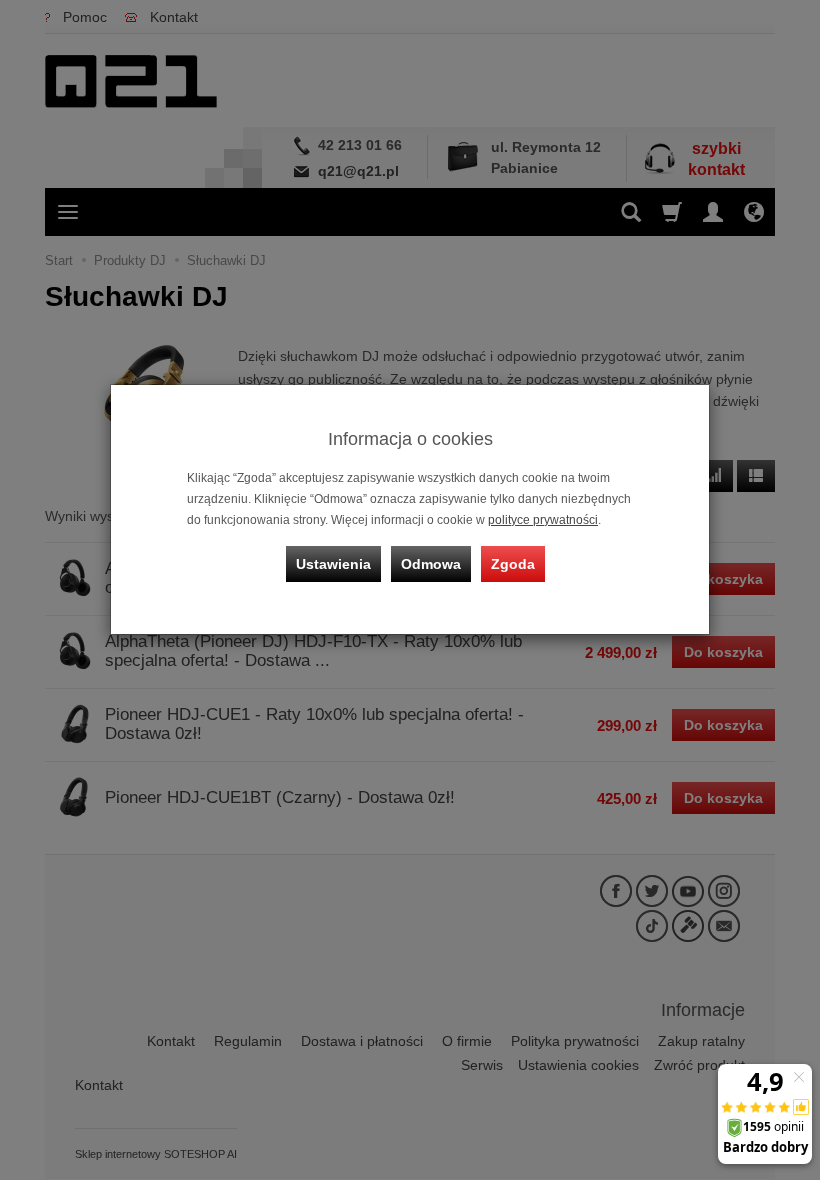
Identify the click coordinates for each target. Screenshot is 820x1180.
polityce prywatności (543, 520)
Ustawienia (333, 564)
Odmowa (431, 564)
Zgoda (513, 564)
